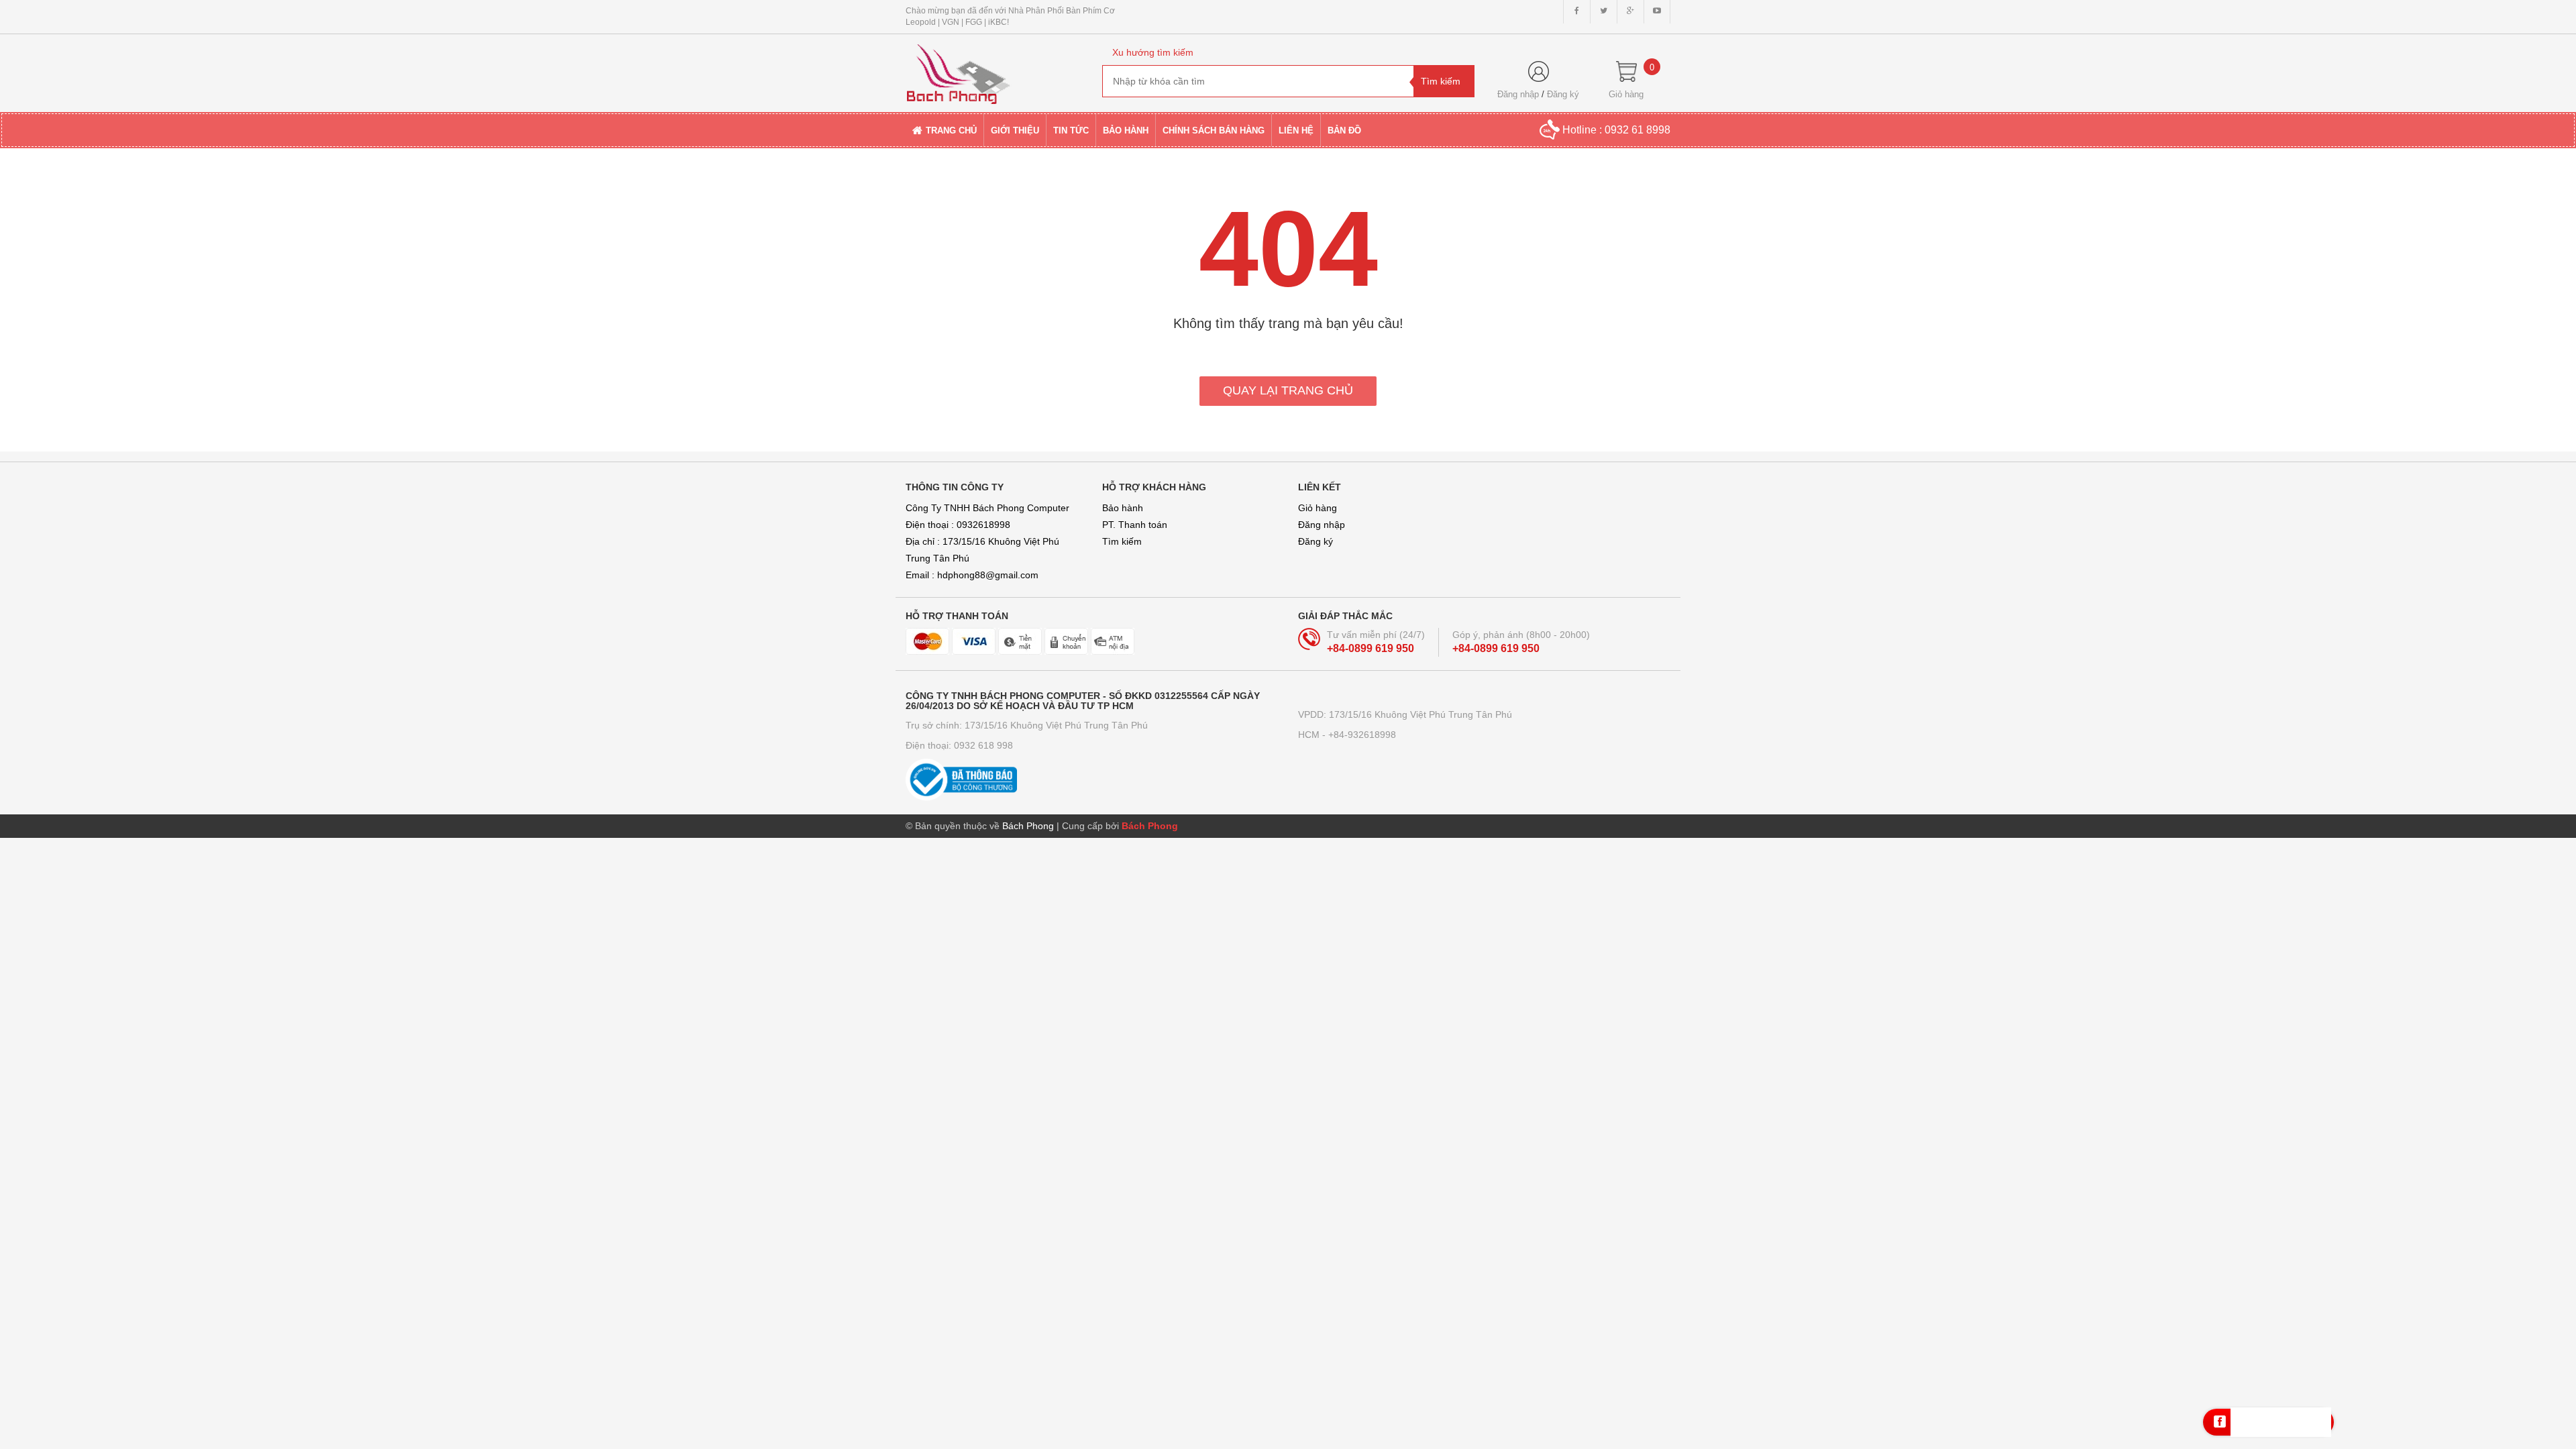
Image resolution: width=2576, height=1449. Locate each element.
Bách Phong (1150, 826)
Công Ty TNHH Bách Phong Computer (987, 508)
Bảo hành (1123, 508)
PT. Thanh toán (1135, 525)
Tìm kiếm (1122, 541)
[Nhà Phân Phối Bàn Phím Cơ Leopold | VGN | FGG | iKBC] (994, 68)
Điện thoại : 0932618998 (958, 525)
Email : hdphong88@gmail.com (972, 575)
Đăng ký (1563, 94)
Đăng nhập (1518, 94)
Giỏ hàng (1318, 508)
